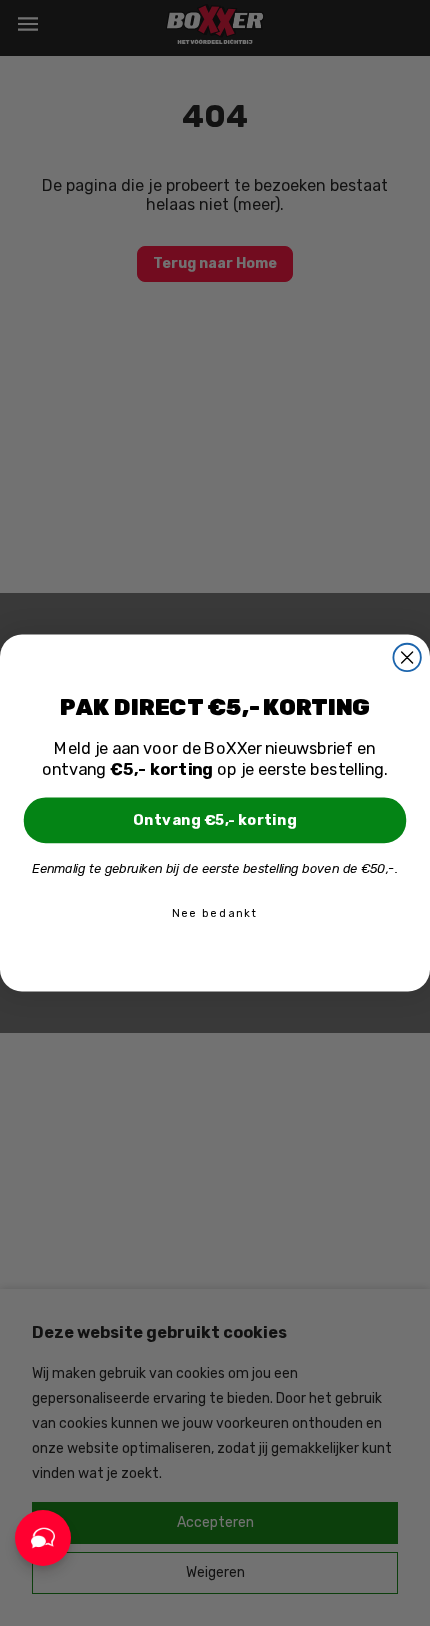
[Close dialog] (406, 657)
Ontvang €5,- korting (215, 819)
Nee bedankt (215, 913)
